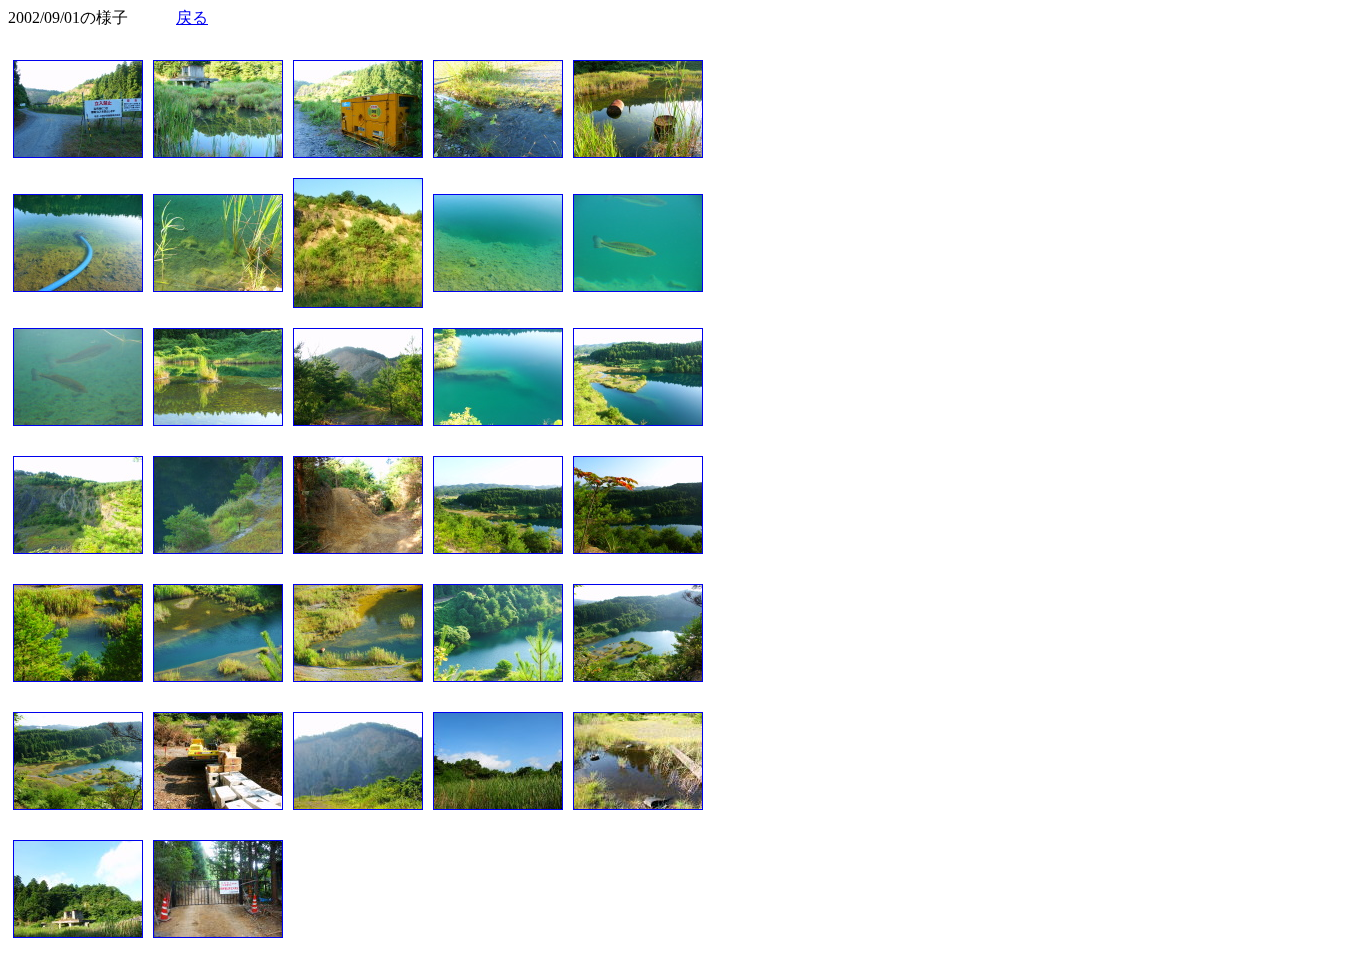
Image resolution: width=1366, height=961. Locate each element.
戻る (192, 17)
